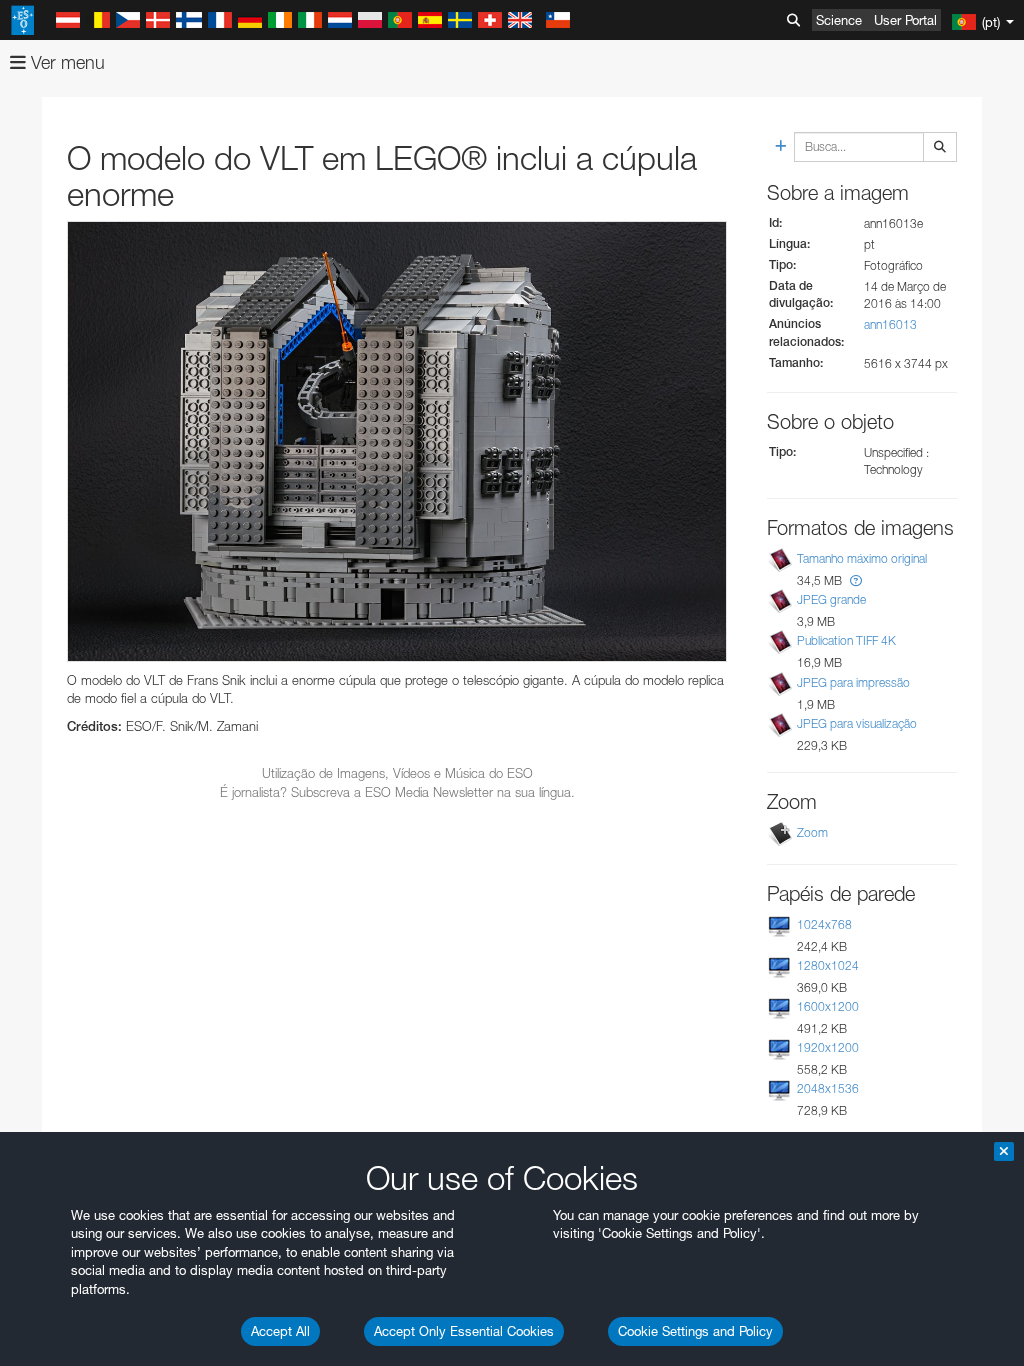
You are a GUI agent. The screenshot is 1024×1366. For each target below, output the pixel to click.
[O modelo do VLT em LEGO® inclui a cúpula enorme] (397, 441)
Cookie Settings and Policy (695, 1331)
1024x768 (824, 924)
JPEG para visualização (857, 723)
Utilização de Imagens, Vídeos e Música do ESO (397, 773)
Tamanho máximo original (862, 558)
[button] (856, 580)
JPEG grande (831, 599)
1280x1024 (828, 965)
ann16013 (890, 324)
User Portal (905, 20)
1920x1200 (828, 1047)
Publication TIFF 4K (846, 640)
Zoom (812, 832)
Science (839, 20)
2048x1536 (828, 1088)
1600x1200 (828, 1006)
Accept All (280, 1331)
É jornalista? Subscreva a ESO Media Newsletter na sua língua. (397, 792)
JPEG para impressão (853, 682)
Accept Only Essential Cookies (464, 1331)
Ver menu (65, 62)
